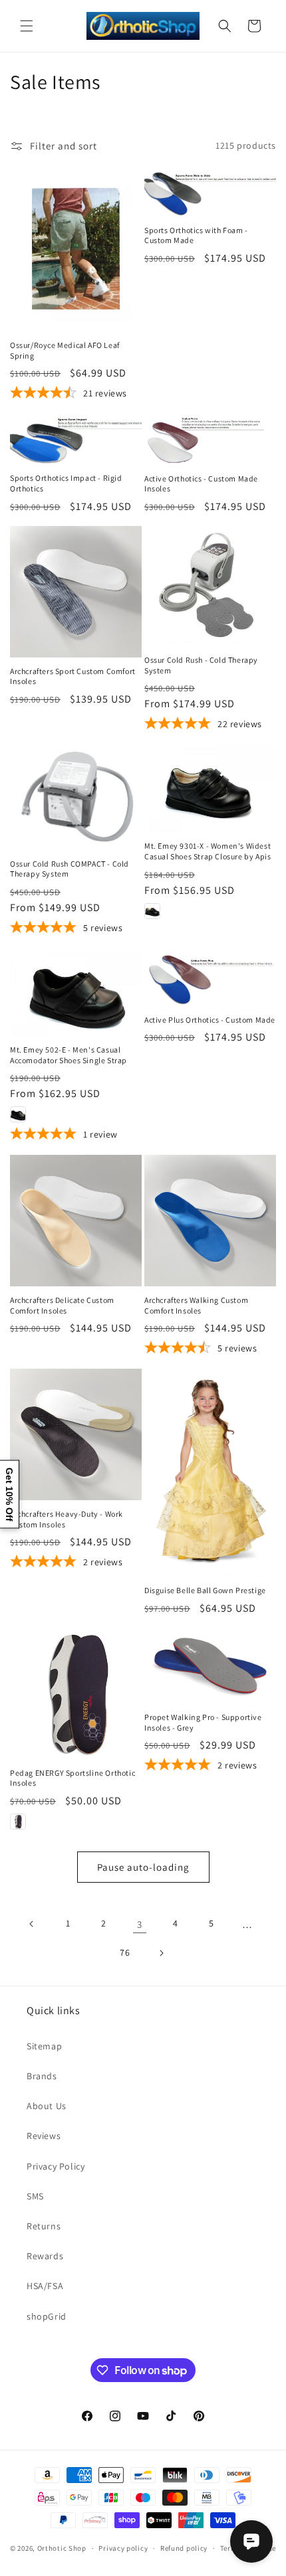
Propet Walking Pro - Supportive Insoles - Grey (203, 1722)
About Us (47, 2106)
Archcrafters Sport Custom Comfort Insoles (73, 676)
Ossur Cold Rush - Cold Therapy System (201, 665)
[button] (27, 26)
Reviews (44, 2136)
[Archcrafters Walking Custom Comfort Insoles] (210, 1221)
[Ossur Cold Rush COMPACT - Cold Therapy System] (76, 797)
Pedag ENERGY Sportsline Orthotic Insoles (72, 1778)
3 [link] (140, 1924)
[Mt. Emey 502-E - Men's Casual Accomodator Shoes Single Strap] (76, 992)
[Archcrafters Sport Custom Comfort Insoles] (76, 592)
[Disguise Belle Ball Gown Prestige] (210, 1473)
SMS (35, 2196)
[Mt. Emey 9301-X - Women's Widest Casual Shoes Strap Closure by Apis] (210, 788)
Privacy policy (123, 2548)
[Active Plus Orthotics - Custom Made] (210, 977)
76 (125, 1952)
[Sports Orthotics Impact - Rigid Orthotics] (76, 439)
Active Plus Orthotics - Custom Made (210, 1020)
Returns (44, 2226)
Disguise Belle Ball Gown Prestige (205, 1590)
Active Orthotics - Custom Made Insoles (201, 484)
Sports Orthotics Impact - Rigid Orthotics (66, 483)
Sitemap (44, 2046)
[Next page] (161, 1953)
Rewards (45, 2256)
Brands (42, 2076)
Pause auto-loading (143, 1867)
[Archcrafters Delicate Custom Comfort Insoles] (76, 1221)
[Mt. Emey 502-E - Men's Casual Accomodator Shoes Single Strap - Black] (18, 1114)
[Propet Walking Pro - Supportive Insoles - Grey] (210, 1666)
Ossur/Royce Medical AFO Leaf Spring (65, 350)
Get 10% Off (9, 1494)
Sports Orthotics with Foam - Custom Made (196, 235)
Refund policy (184, 2548)
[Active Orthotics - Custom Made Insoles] (210, 439)
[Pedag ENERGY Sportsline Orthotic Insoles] (76, 1693)
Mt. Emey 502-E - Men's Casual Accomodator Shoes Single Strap (69, 1055)
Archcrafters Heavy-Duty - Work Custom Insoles (67, 1519)
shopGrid (47, 2316)
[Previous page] (32, 1924)
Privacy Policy (56, 2166)
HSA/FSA (45, 2286)
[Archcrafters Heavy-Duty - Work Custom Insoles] (76, 1434)
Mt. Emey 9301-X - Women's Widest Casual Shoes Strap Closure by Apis (208, 851)
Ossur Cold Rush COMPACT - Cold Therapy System (70, 869)
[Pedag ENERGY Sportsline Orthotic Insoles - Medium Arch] (18, 1822)
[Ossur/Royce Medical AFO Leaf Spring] (76, 249)
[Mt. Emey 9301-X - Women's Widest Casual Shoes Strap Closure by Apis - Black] (152, 911)
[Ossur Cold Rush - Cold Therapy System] (210, 586)
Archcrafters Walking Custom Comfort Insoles (196, 1305)
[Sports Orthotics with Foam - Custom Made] (210, 191)
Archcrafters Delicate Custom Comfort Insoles (62, 1305)
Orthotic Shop (62, 2548)
